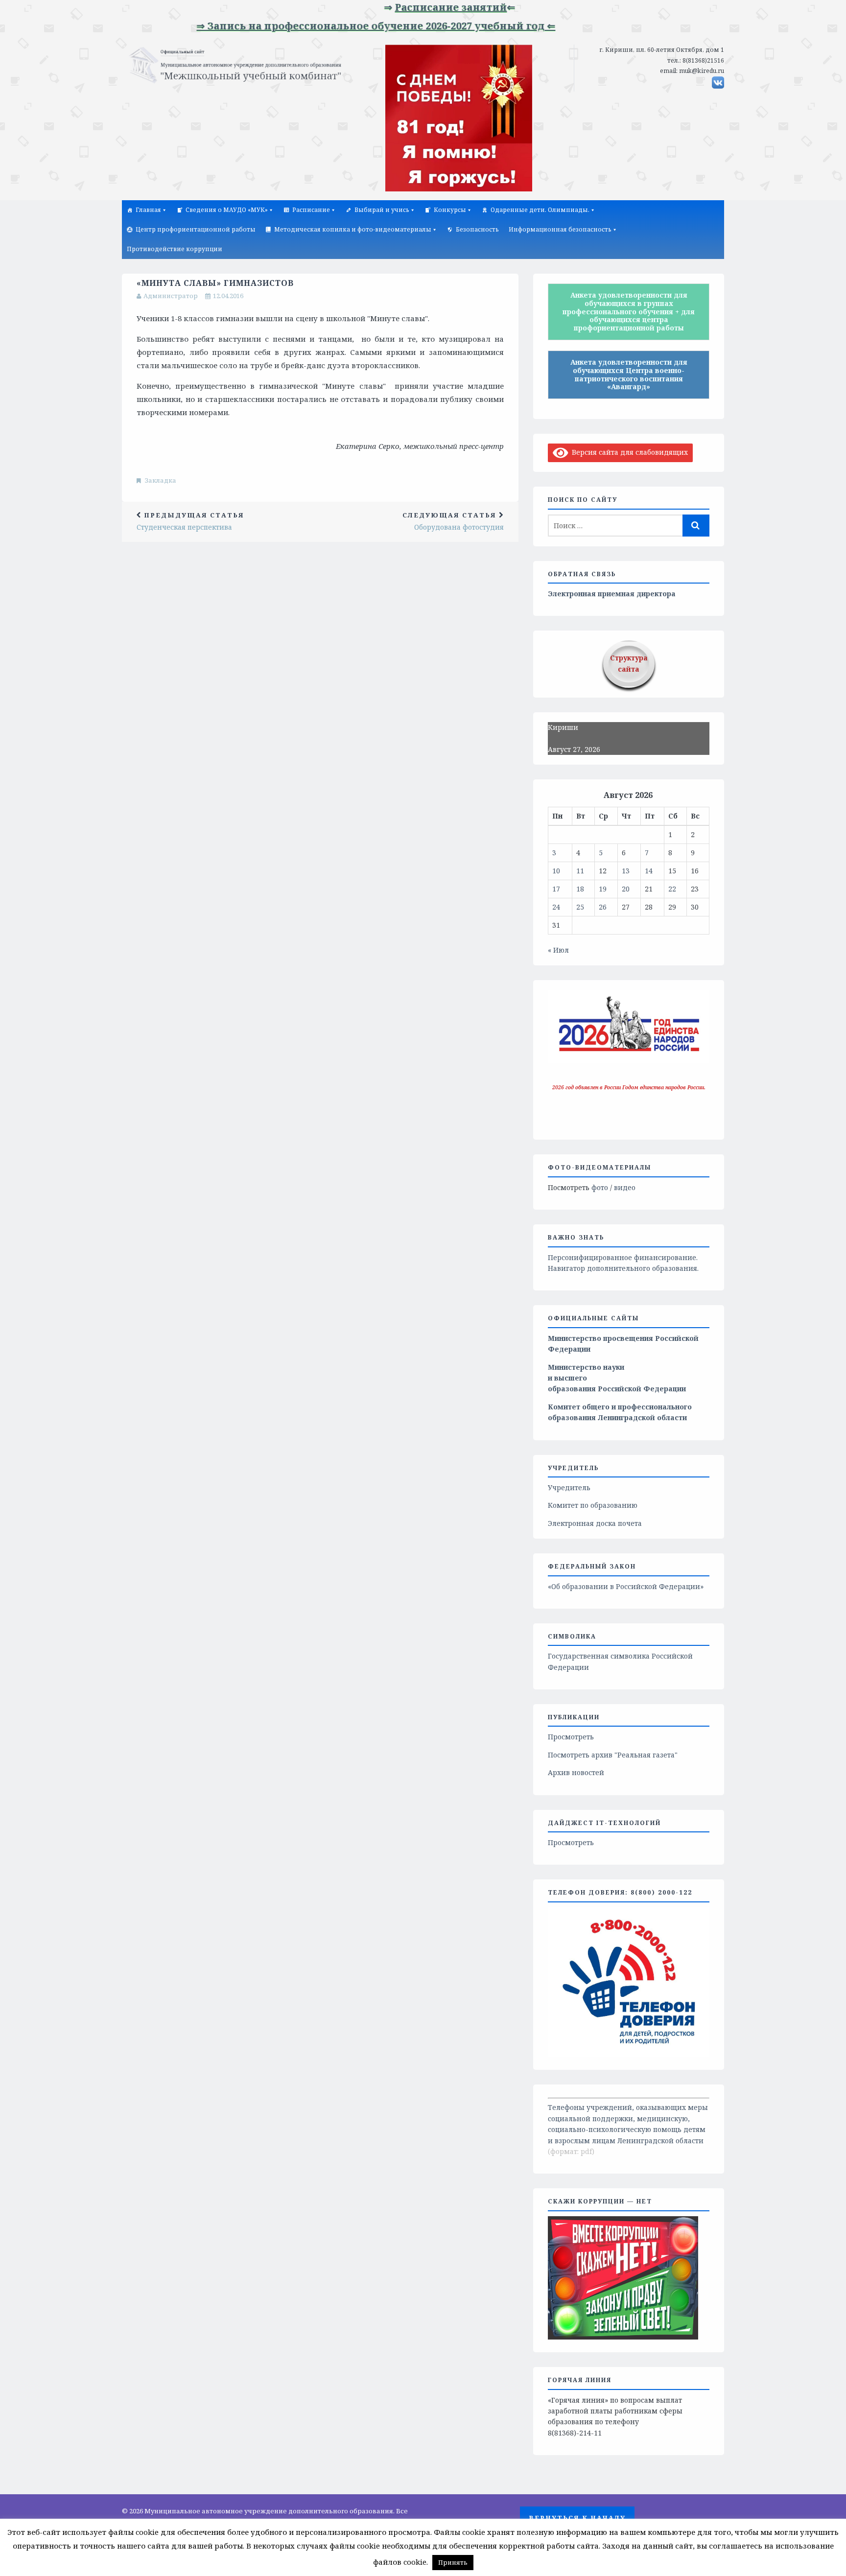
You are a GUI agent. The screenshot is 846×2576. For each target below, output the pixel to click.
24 (556, 907)
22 (672, 889)
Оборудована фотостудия (453, 521)
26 (603, 907)
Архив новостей (576, 1772)
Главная (148, 210)
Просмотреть (571, 1737)
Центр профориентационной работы (196, 229)
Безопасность (477, 229)
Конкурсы (450, 210)
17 (556, 889)
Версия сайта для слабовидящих (628, 452)
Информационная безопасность (560, 229)
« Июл (558, 950)
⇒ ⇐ (407, 7)
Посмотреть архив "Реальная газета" (613, 1755)
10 (556, 871)
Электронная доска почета (595, 1523)
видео (625, 1187)
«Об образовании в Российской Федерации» (626, 1586)
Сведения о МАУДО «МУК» (227, 210)
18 (580, 889)
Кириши (563, 727)
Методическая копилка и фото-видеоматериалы (353, 229)
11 (580, 871)
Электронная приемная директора (612, 594)
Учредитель (569, 1487)
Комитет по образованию (593, 1505)
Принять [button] (453, 2562)
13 (626, 871)
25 (580, 907)
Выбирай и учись (382, 210)
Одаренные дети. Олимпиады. (540, 210)
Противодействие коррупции (175, 249)
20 (626, 889)
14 (649, 871)
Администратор (171, 296)
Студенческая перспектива (190, 521)
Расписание (311, 210)
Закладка (161, 480)
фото (600, 1187)
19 (603, 889)
